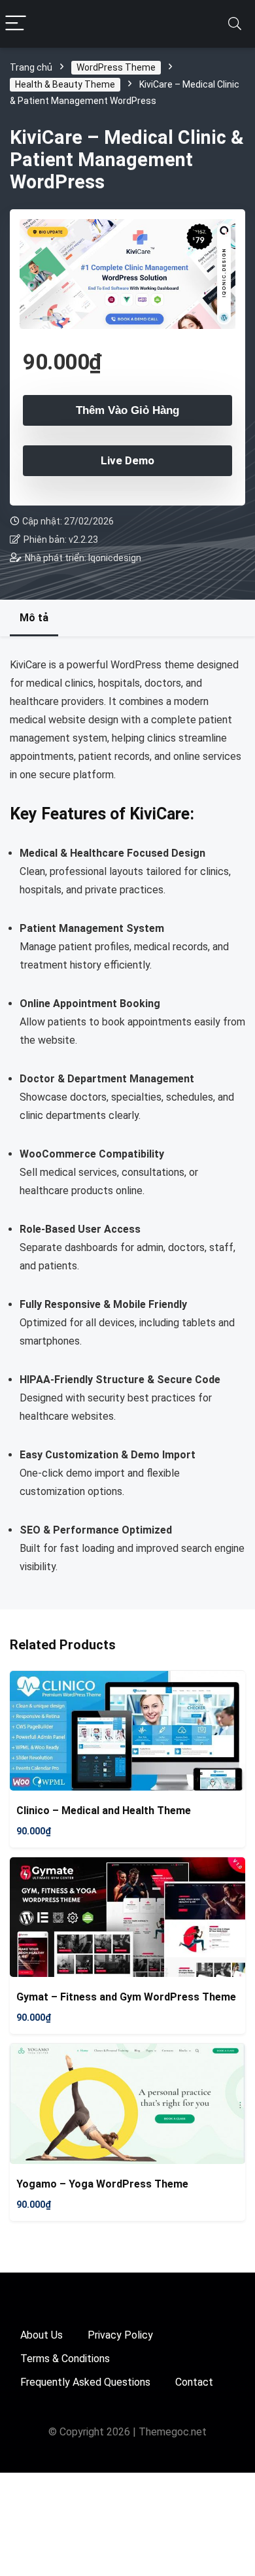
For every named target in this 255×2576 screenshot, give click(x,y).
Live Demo (127, 460)
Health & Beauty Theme (65, 84)
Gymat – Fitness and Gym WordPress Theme (126, 1997)
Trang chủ (31, 67)
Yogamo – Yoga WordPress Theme (102, 2184)
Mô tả (34, 618)
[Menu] (16, 24)
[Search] (235, 24)
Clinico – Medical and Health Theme (104, 1811)
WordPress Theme (116, 67)
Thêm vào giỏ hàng (127, 410)
